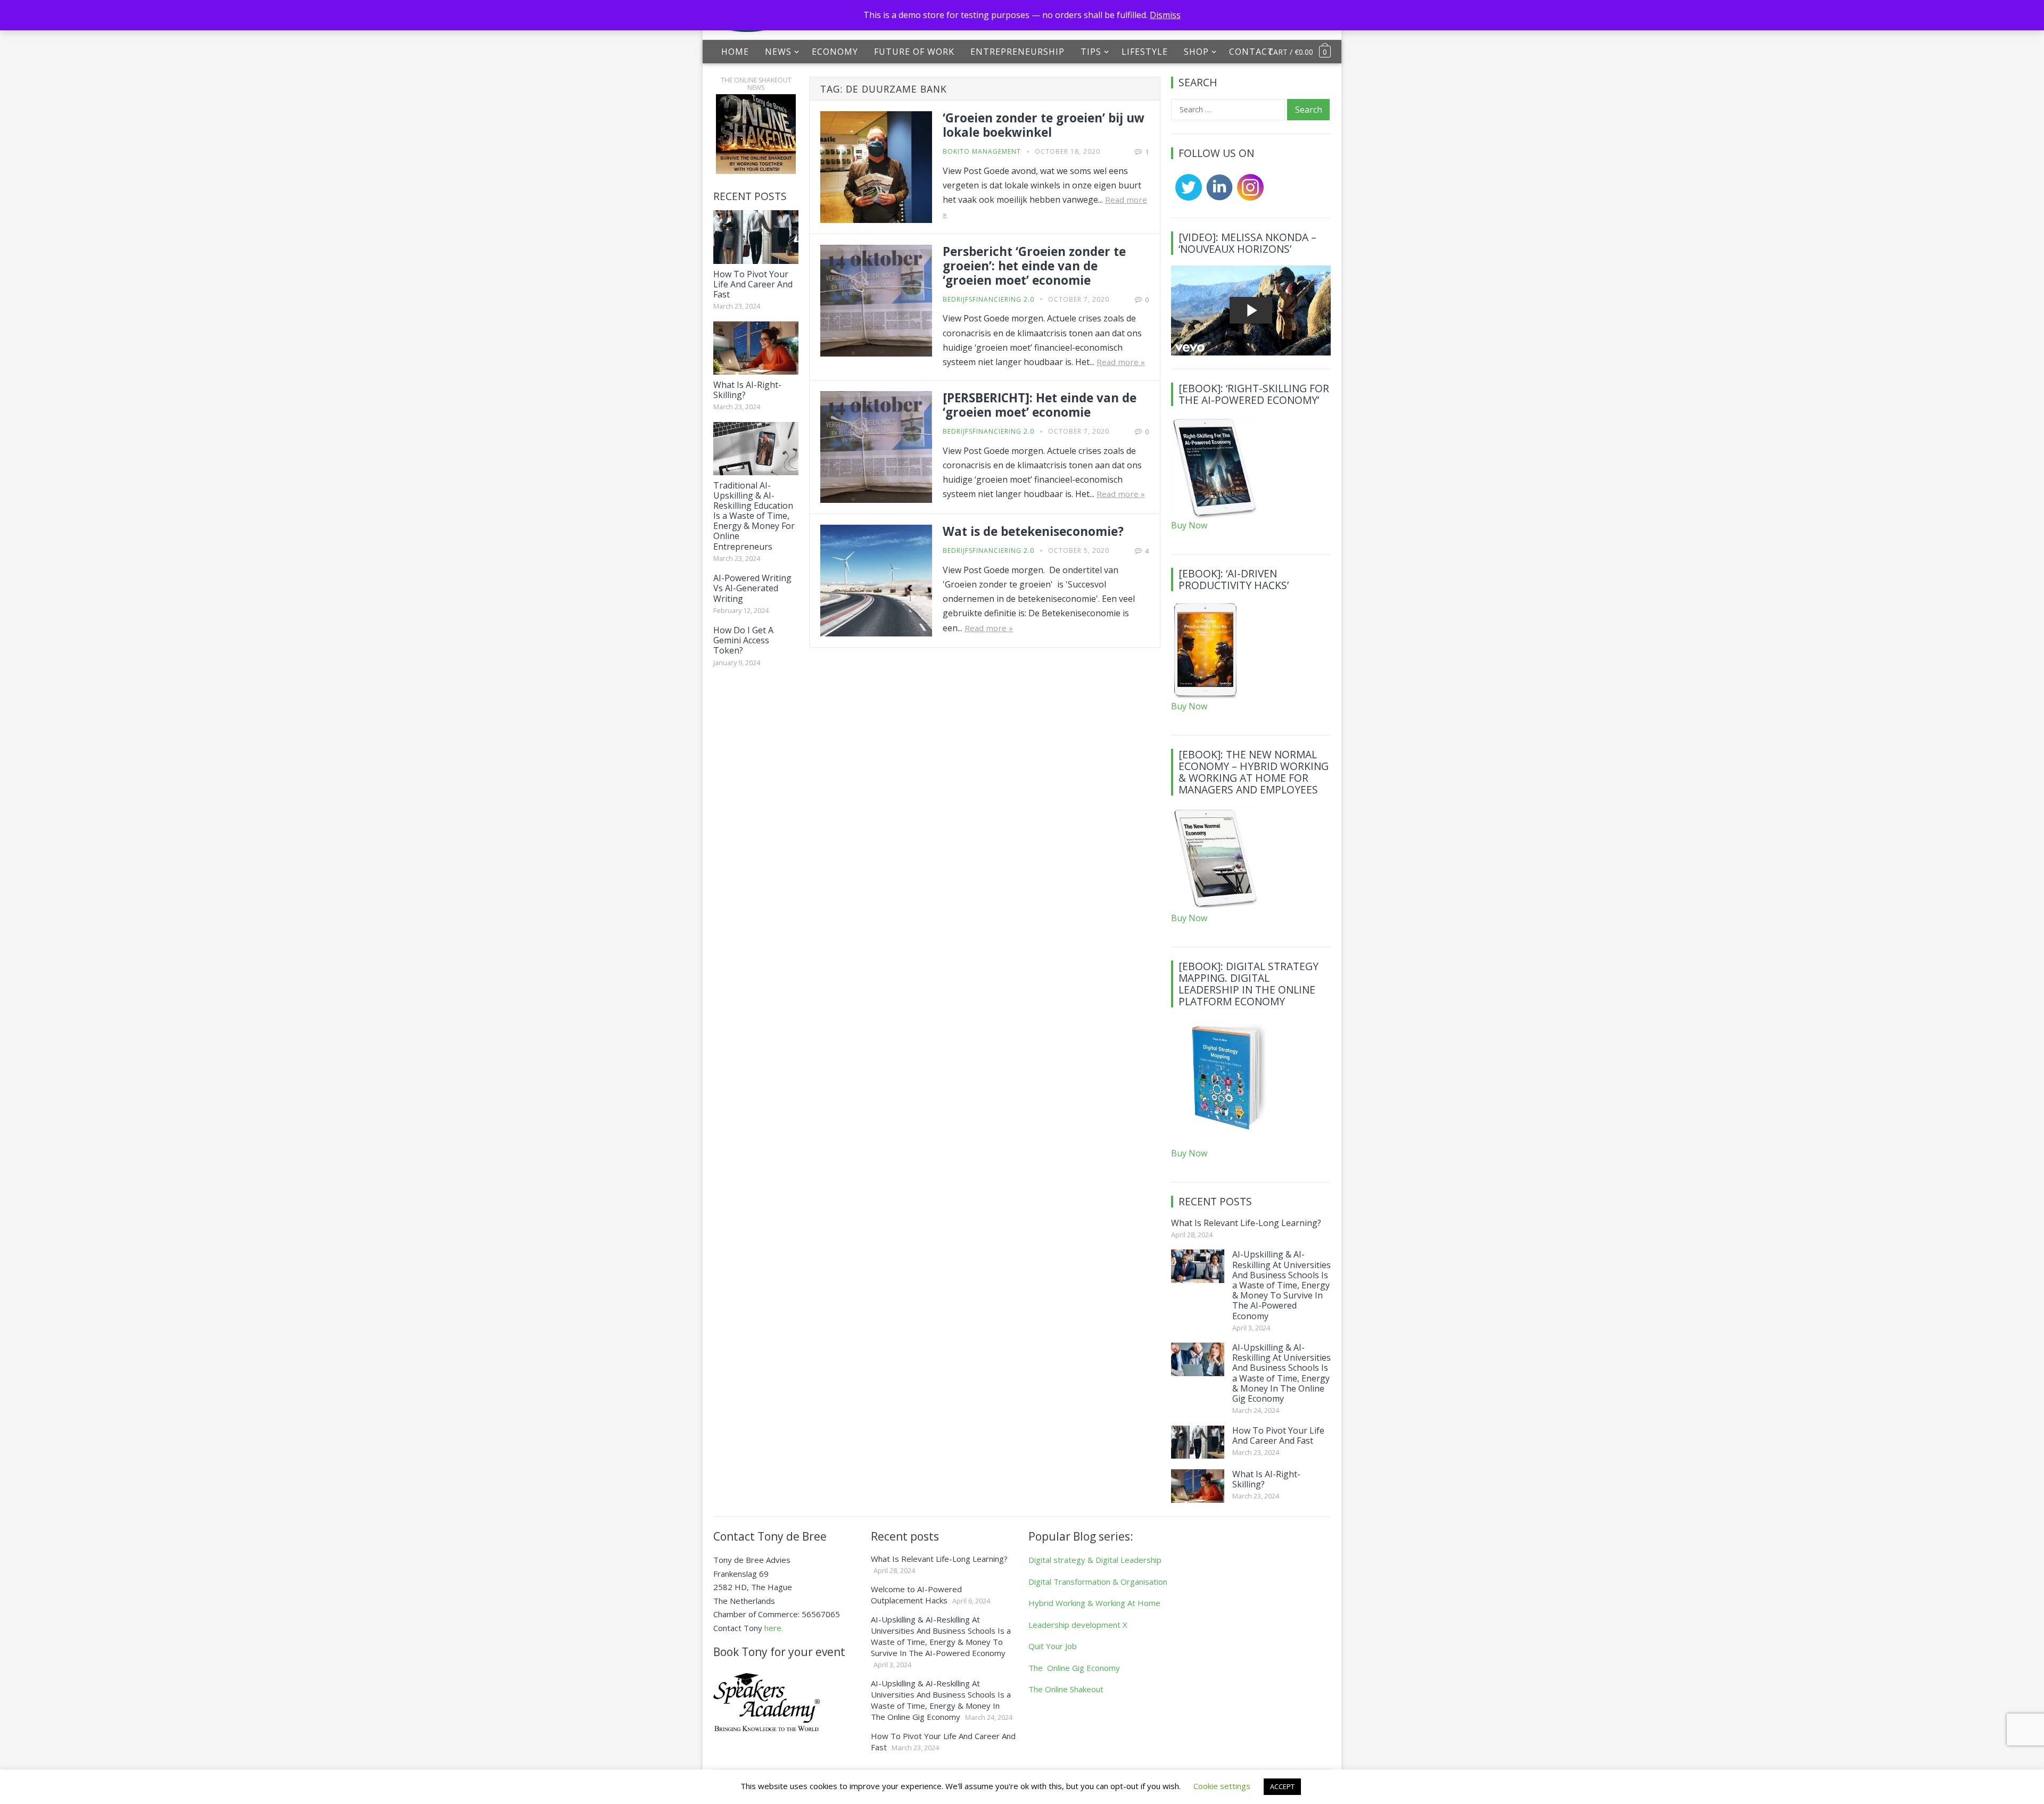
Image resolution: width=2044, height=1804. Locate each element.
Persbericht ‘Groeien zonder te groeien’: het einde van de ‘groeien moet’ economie (1034, 266)
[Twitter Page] (1186, 197)
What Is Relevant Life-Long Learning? (1246, 1223)
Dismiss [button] (1165, 15)
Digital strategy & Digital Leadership (1095, 1560)
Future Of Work (914, 52)
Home (735, 52)
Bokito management (982, 151)
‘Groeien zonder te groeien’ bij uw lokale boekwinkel (1044, 125)
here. (774, 1628)
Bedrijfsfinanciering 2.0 (988, 299)
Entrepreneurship (1017, 52)
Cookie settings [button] (1222, 1786)
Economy (835, 52)
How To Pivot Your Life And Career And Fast (753, 284)
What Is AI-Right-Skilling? (747, 390)
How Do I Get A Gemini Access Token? (743, 640)
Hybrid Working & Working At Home (1094, 1603)
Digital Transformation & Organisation (1098, 1582)
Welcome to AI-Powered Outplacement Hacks (916, 1595)
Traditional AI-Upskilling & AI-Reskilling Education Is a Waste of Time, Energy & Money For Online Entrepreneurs (754, 516)
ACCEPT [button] (1282, 1786)
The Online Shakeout (1066, 1689)
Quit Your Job (1053, 1646)
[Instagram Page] (1248, 197)
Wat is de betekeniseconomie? (1033, 531)
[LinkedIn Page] (1217, 197)
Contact (1251, 52)
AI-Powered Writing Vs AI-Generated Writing (752, 588)
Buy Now (1189, 525)
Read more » (1121, 362)
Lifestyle (1145, 52)
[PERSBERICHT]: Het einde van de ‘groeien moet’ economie (1040, 405)
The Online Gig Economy (1074, 1668)
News (778, 52)
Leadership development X (1078, 1625)
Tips (1091, 52)
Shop (1196, 52)
